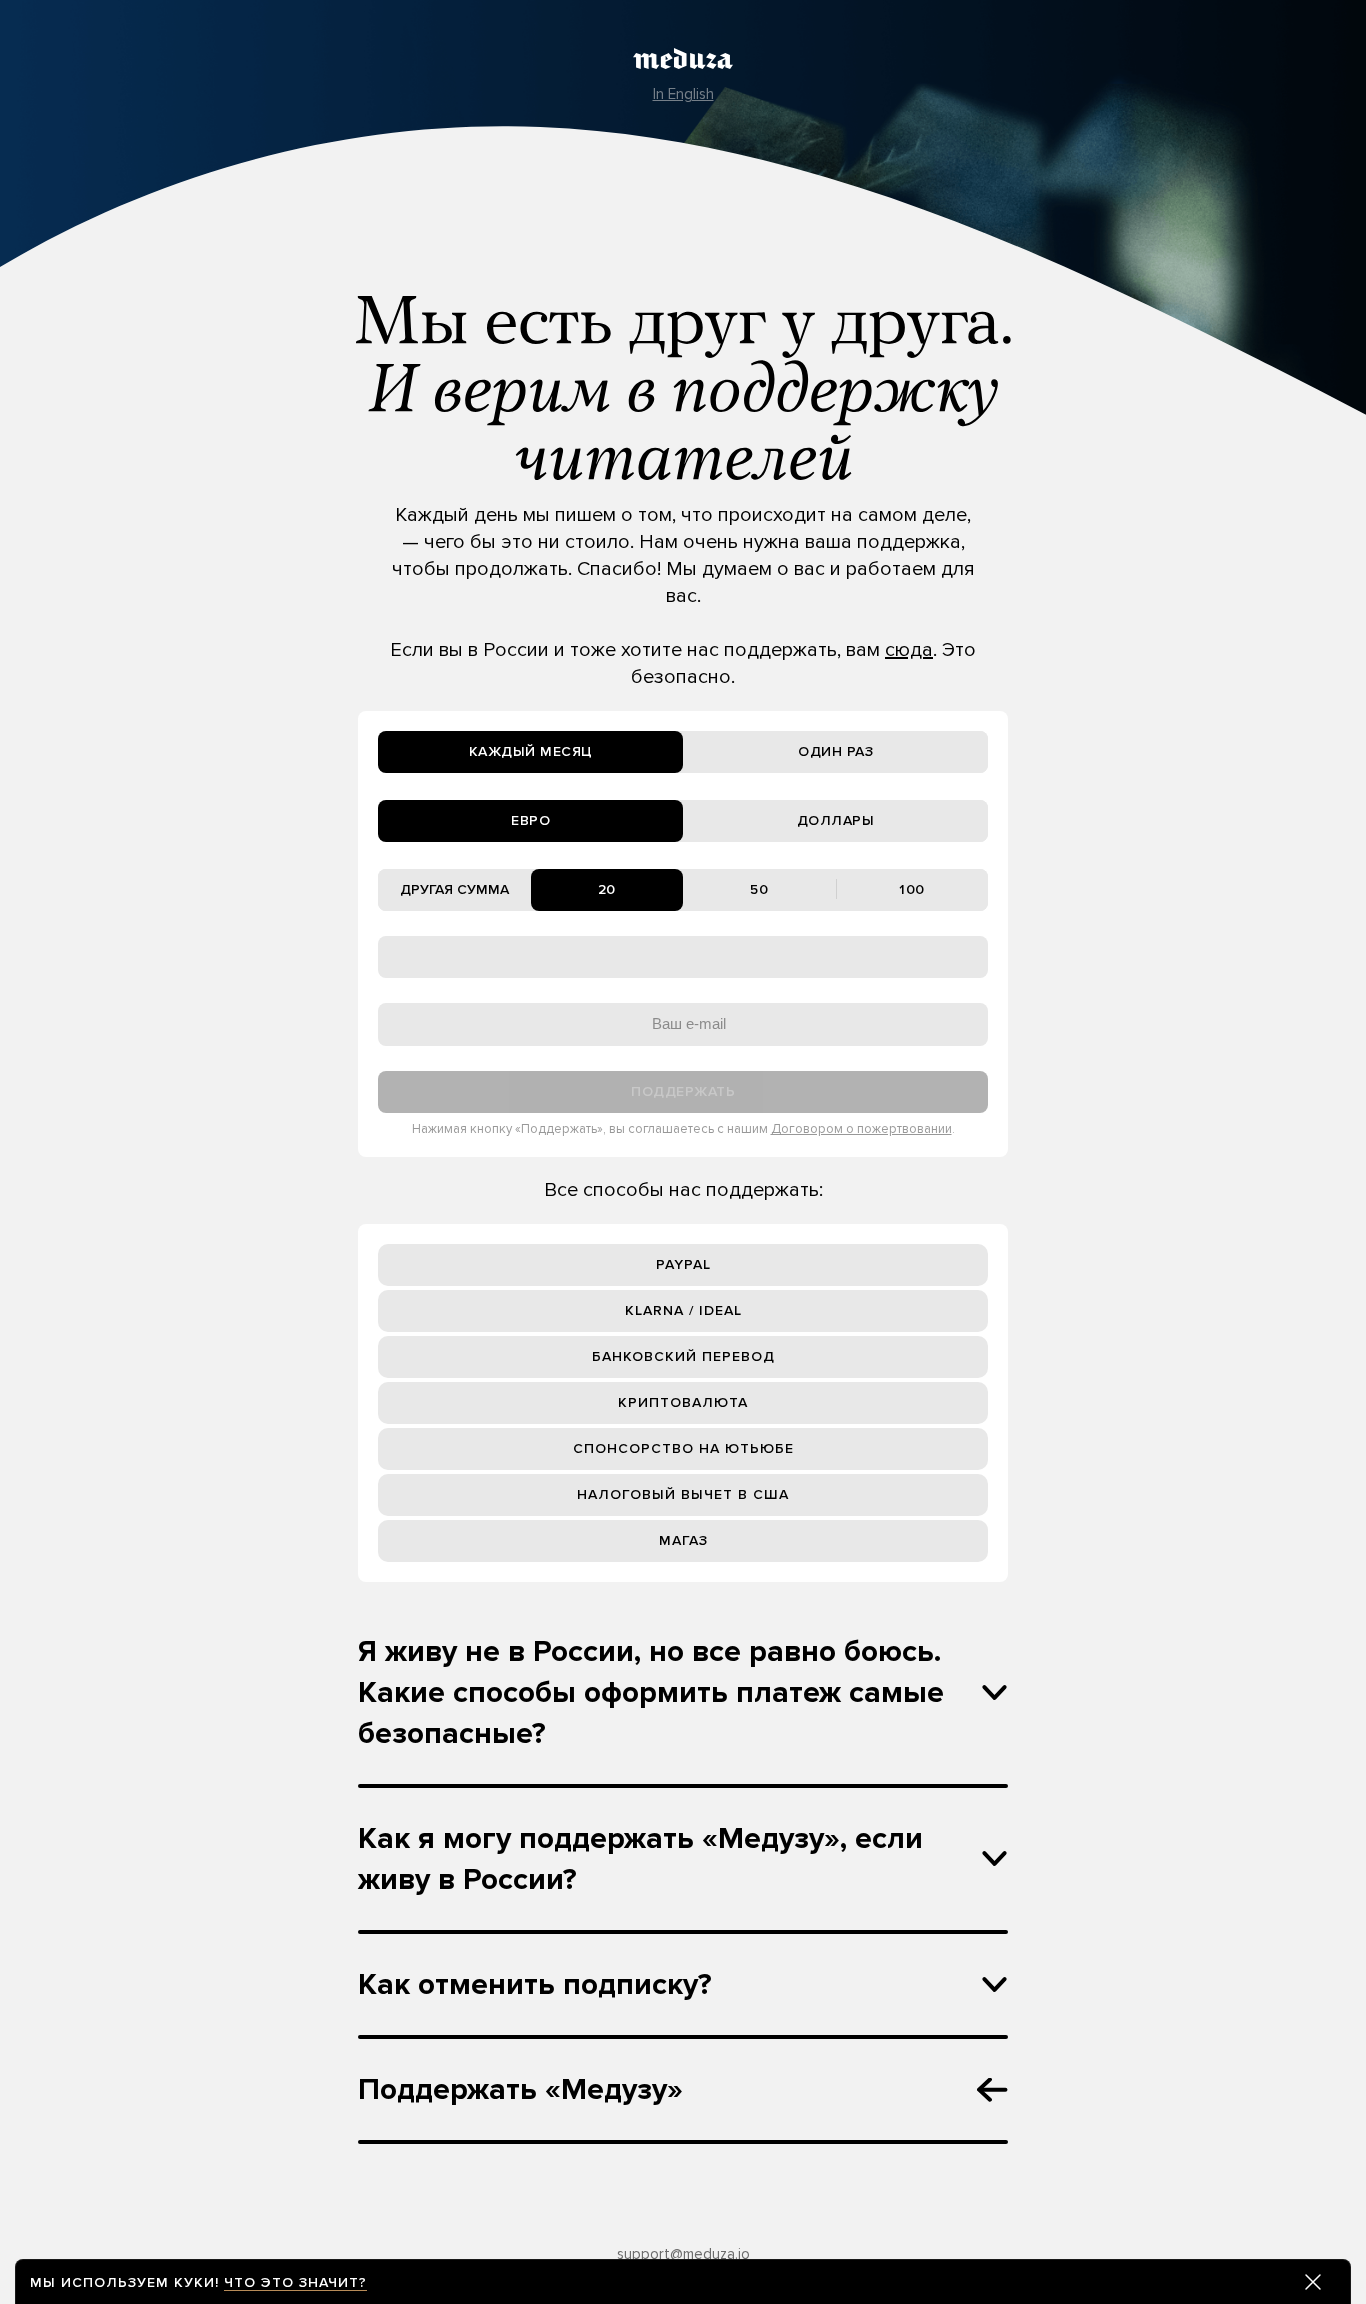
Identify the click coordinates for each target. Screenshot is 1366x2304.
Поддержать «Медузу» (520, 2089)
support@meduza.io (683, 2254)
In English (683, 94)
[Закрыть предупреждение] (1313, 2282)
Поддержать (683, 1091)
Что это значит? (295, 2282)
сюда (909, 650)
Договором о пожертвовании (861, 1129)
